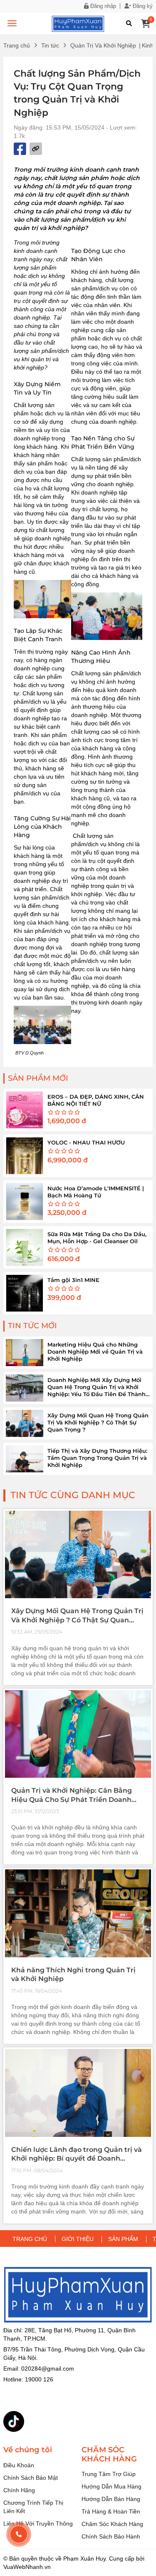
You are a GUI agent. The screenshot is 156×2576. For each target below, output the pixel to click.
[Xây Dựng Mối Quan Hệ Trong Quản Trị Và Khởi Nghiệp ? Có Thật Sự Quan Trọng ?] (25, 1423)
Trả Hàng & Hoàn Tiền (111, 2511)
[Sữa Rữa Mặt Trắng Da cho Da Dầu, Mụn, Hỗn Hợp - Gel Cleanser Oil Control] (25, 1247)
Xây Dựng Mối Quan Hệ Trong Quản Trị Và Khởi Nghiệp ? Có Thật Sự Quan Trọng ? (98, 1422)
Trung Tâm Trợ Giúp (109, 2474)
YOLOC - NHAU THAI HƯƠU (86, 1142)
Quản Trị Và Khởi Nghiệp (103, 45)
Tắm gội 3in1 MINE (73, 1280)
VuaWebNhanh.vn (27, 2567)
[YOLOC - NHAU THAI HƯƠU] (25, 1156)
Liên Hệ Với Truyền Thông (38, 2524)
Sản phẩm (123, 2239)
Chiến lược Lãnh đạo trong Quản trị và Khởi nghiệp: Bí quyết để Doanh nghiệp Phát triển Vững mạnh (77, 2159)
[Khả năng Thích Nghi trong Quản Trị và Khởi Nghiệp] (78, 1913)
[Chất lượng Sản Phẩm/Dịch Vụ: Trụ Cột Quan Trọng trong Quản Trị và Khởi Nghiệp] (78, 23)
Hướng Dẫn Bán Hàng (111, 2499)
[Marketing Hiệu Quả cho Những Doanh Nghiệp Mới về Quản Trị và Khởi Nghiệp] (25, 1353)
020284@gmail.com (48, 2369)
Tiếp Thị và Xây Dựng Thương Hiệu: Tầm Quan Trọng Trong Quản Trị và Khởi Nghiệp (97, 1458)
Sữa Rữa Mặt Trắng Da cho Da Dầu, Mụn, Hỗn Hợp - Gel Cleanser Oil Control (97, 1241)
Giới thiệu (78, 2239)
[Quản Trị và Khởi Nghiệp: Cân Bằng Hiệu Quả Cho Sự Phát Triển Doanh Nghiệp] (78, 1734)
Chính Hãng (19, 2490)
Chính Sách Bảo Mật (31, 2478)
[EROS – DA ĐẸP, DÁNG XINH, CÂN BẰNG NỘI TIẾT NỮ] (25, 1110)
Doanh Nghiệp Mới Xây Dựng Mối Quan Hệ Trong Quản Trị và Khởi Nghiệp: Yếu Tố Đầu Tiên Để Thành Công (97, 1390)
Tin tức (50, 45)
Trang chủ (17, 45)
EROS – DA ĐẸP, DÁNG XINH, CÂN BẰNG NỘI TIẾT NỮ (96, 1100)
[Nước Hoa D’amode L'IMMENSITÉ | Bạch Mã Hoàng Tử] (25, 1202)
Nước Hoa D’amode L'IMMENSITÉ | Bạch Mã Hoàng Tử (96, 1192)
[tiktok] (14, 2421)
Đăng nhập (102, 6)
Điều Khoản (19, 2465)
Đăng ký (142, 6)
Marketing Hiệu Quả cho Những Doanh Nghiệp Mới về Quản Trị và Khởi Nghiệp (95, 1352)
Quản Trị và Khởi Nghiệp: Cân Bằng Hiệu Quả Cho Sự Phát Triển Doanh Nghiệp (72, 1799)
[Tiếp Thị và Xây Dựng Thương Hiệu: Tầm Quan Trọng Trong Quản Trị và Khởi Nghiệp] (25, 1459)
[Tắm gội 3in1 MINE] (25, 1293)
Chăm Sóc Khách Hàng (112, 2524)
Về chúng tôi (28, 2450)
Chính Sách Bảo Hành (111, 2536)
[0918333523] (19, 2534)
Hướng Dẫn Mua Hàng (111, 2486)
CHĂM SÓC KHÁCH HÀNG (109, 2455)
